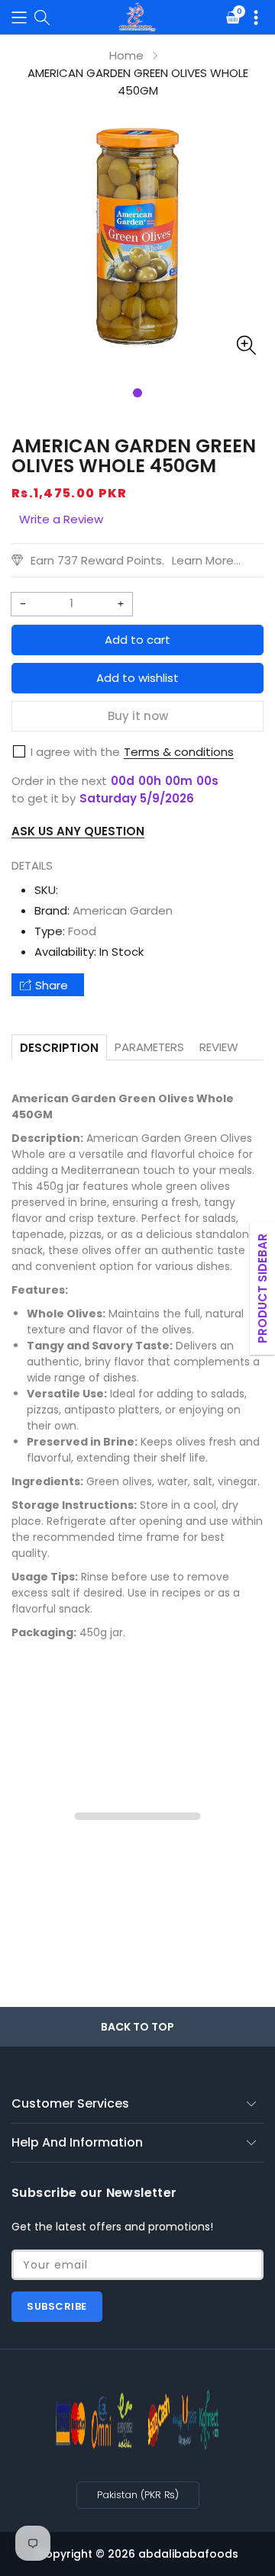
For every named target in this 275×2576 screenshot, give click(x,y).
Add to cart (137, 640)
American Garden (123, 910)
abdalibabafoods (188, 2554)
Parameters (149, 1047)
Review (219, 1047)
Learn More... (206, 560)
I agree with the (75, 752)
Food (82, 931)
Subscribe (57, 2306)
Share (52, 985)
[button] (19, 17)
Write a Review (61, 519)
